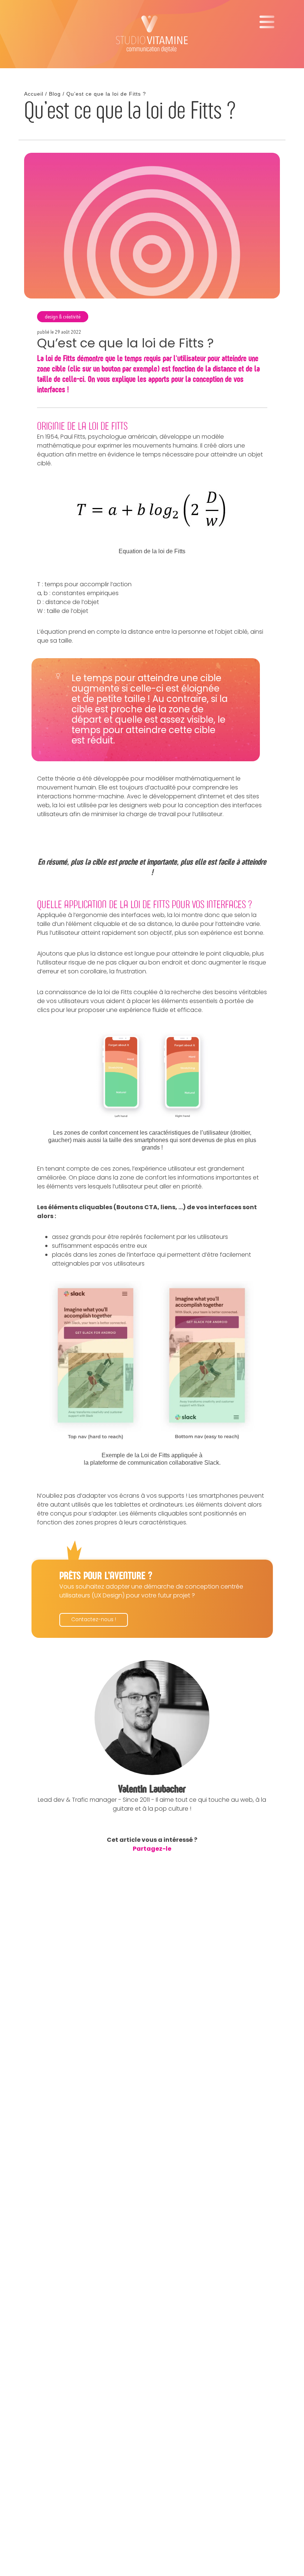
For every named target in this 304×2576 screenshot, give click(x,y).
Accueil (34, 94)
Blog (55, 94)
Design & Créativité (63, 317)
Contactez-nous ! (94, 1620)
